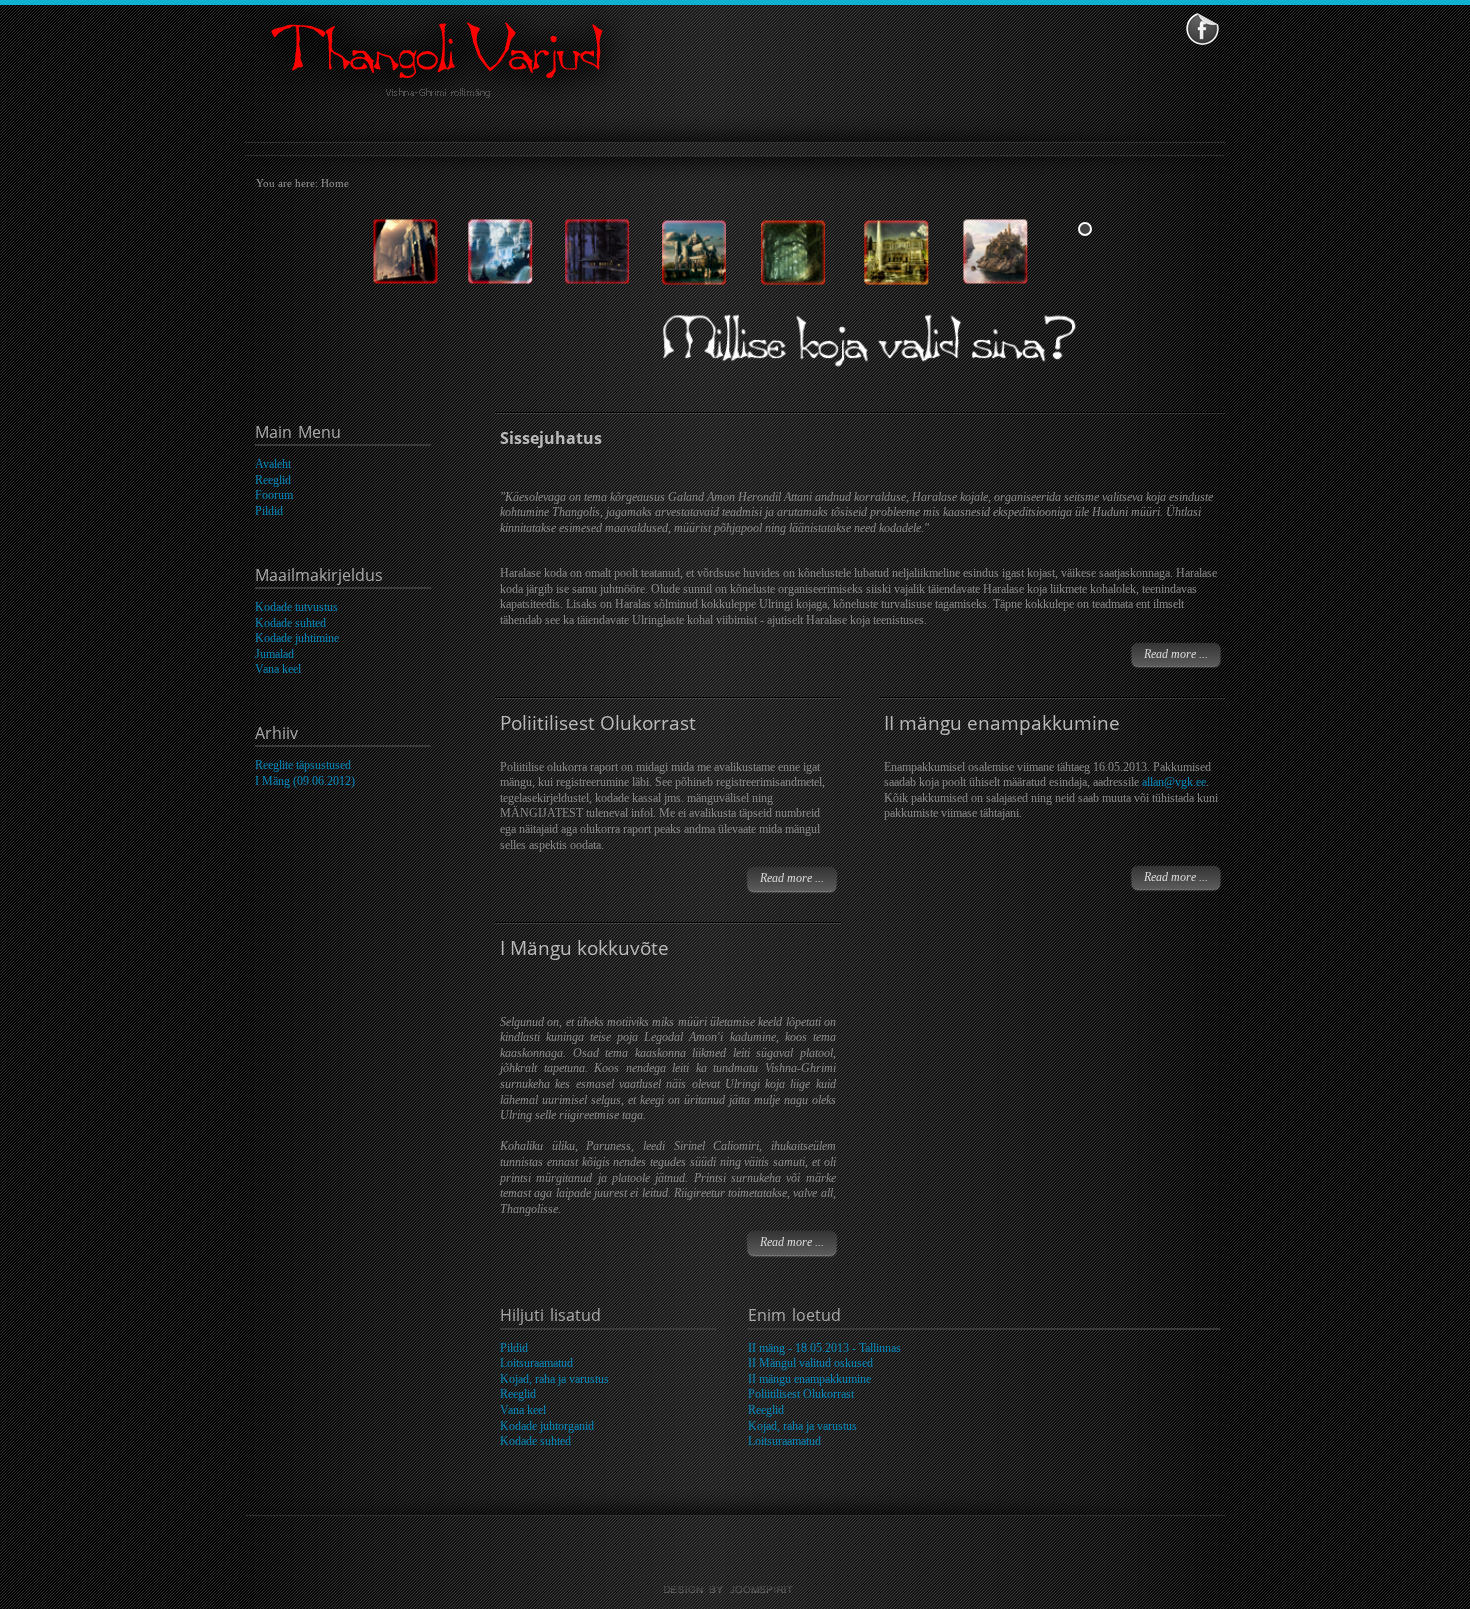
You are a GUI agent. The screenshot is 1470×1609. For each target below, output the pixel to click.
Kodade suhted (290, 623)
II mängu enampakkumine (1002, 722)
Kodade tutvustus (296, 607)
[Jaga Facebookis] (1202, 28)
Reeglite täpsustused (303, 765)
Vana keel (278, 669)
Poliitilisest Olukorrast (598, 722)
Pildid (269, 511)
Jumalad (274, 654)
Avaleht (273, 464)
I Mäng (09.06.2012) (305, 781)
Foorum (274, 495)
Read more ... (1176, 654)
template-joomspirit (735, 1590)
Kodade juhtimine (297, 638)
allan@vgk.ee (1174, 782)
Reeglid (273, 480)
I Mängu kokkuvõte (584, 947)
